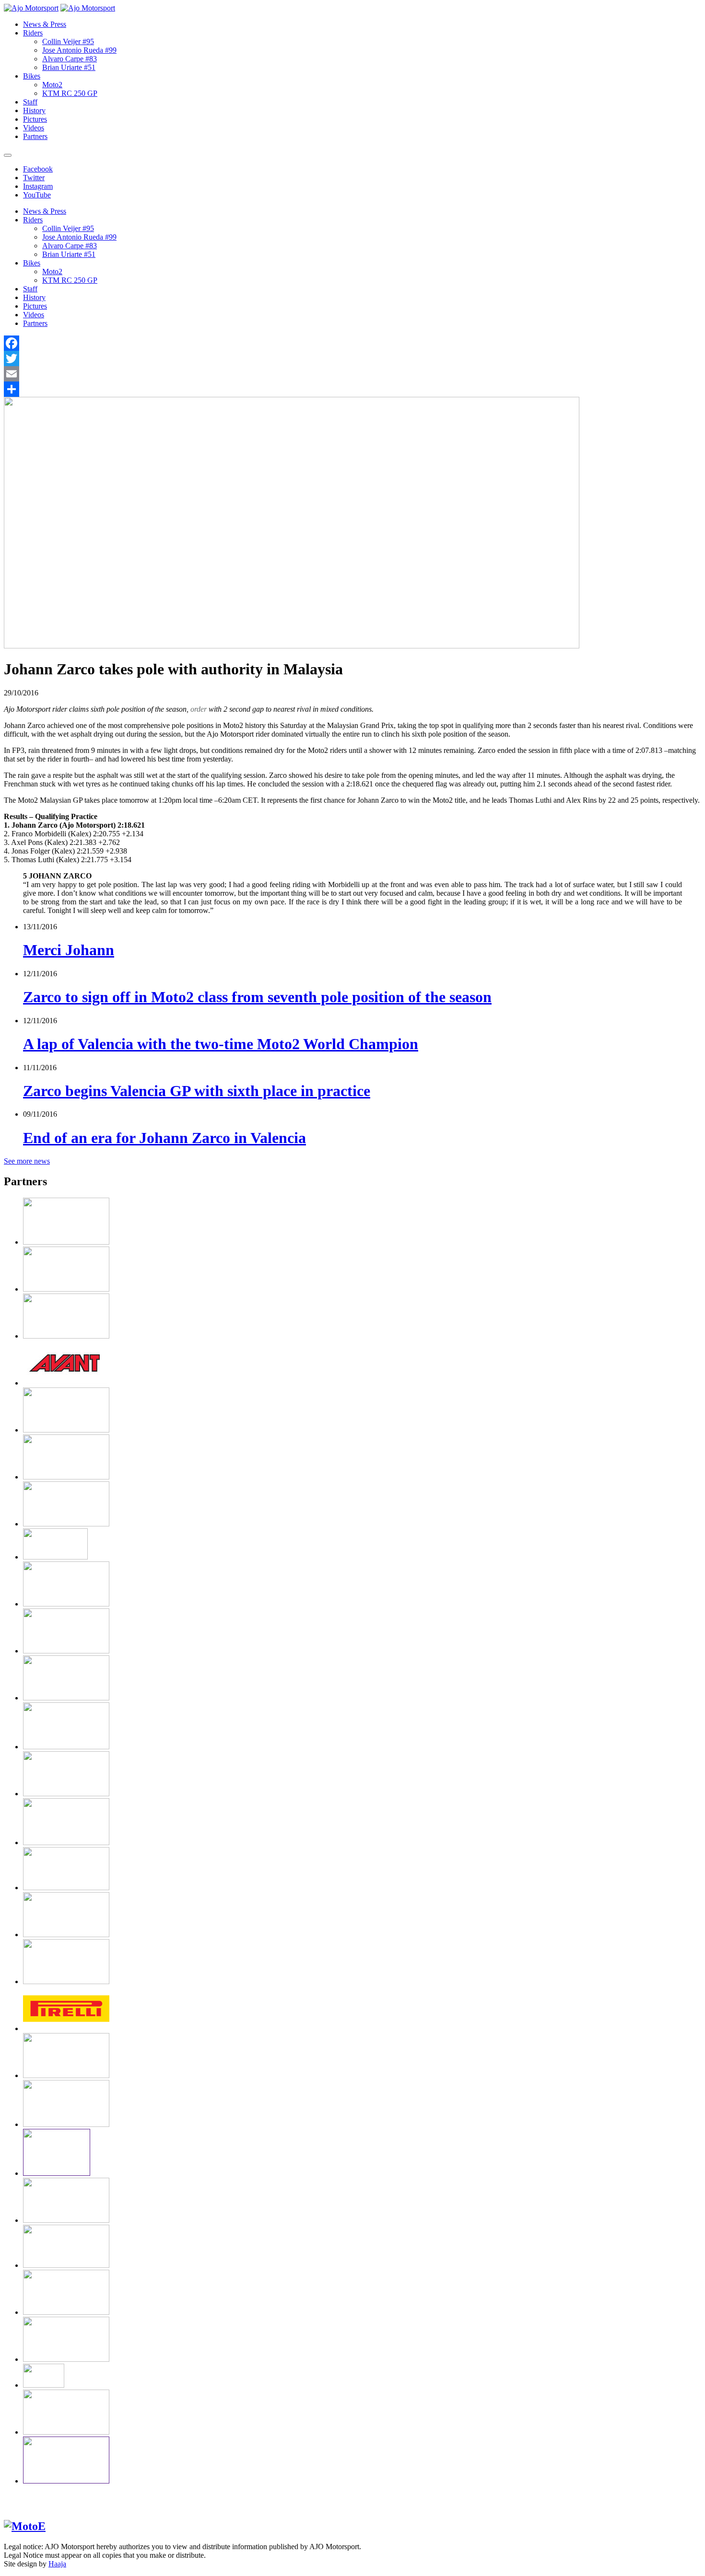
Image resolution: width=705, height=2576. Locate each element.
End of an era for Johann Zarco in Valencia (164, 1138)
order (199, 709)
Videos (34, 128)
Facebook (38, 169)
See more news (27, 1161)
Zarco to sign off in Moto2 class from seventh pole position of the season (257, 997)
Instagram (38, 186)
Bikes (32, 76)
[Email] (352, 374)
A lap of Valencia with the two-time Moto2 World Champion (221, 1044)
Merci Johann (69, 950)
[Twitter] (352, 358)
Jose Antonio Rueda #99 (79, 50)
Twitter (34, 178)
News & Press (45, 24)
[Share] (352, 389)
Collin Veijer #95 (68, 41)
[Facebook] (352, 343)
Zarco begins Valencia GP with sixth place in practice (197, 1091)
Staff (30, 102)
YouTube (37, 195)
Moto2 (52, 85)
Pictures (35, 119)
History (34, 110)
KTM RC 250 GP (70, 93)
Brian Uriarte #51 (69, 67)
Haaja (57, 2564)
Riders (33, 33)
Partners (35, 136)
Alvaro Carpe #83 (70, 59)
